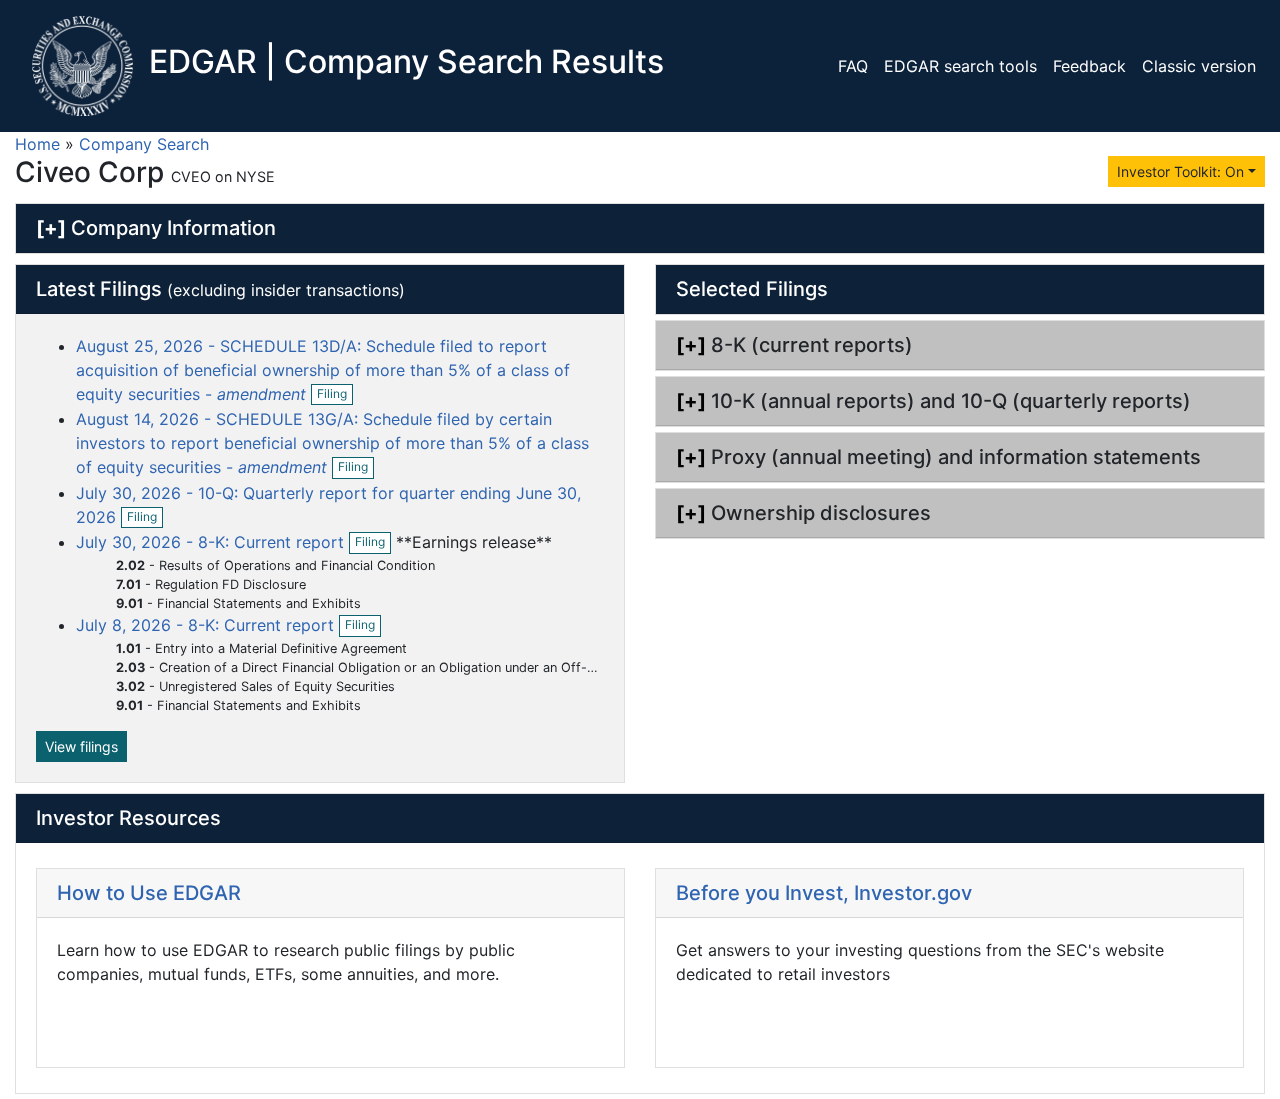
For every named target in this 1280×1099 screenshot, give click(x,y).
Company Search (144, 144)
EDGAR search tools (960, 66)
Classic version (1199, 66)
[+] (51, 228)
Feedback (1089, 66)
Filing (335, 395)
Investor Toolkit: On (1180, 171)
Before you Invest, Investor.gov (824, 893)
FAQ (853, 66)
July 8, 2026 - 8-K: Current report (207, 625)
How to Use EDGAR (149, 893)
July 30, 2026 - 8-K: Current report (212, 542)
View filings (81, 746)
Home (37, 144)
